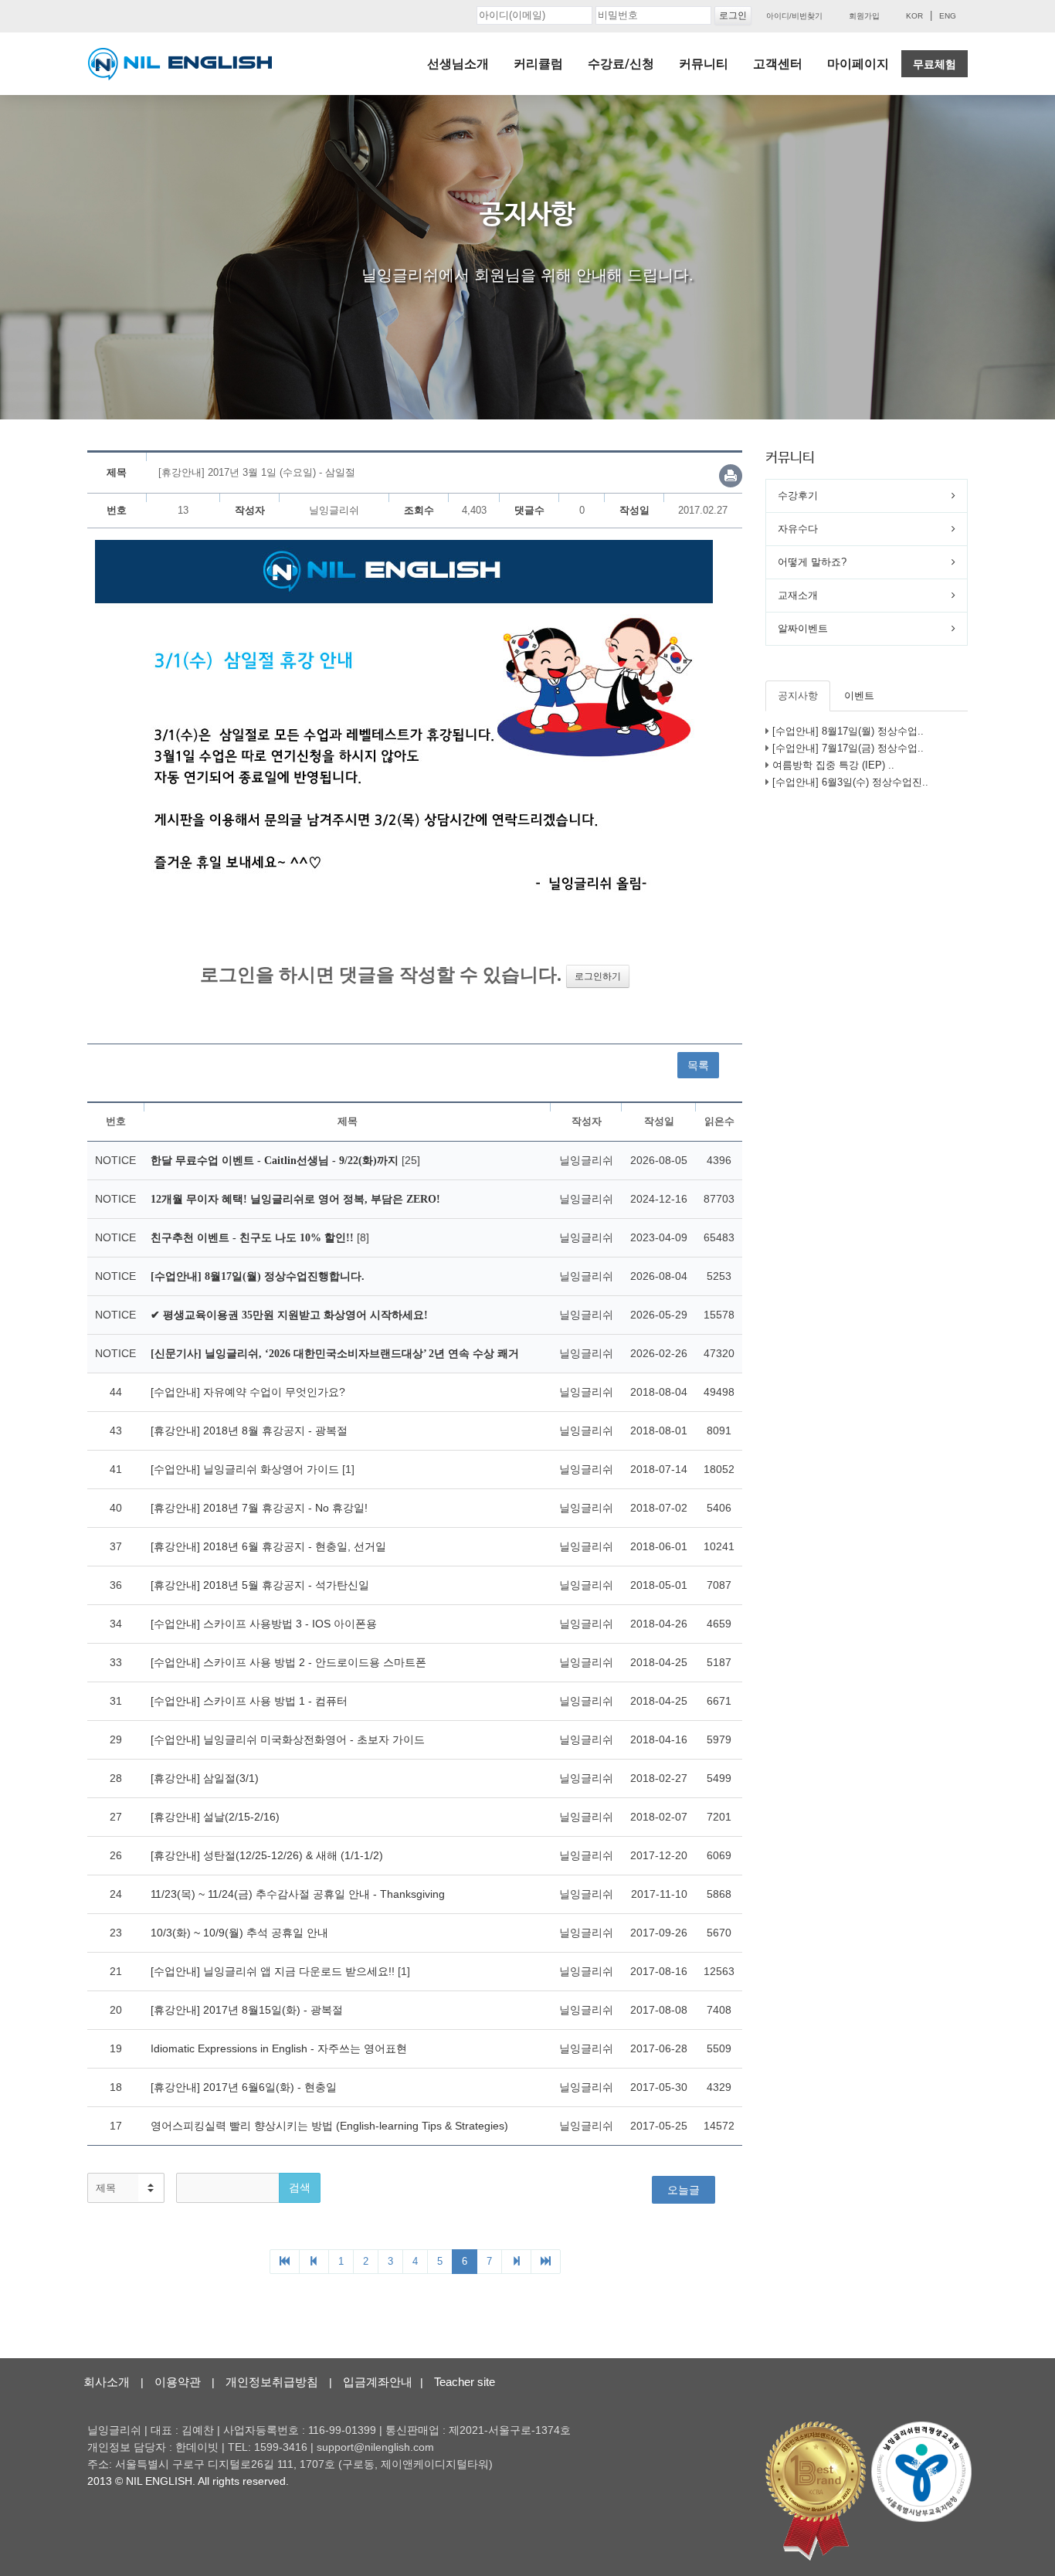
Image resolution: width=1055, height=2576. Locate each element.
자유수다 (798, 529)
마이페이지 (858, 64)
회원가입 (864, 16)
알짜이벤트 (803, 628)
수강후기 (798, 496)
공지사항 (798, 696)
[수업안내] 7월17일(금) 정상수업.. (848, 748)
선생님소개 (458, 64)
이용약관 (178, 2382)
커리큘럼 (538, 64)
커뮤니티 (704, 64)
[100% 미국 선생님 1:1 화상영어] (180, 64)
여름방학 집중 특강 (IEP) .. (833, 765)
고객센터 (778, 64)
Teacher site (465, 2382)
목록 (698, 1065)
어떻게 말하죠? (812, 562)
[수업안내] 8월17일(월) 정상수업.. (848, 731)
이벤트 (859, 696)
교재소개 (798, 595)
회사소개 (107, 2382)
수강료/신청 (621, 64)
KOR (914, 16)
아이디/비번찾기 (794, 16)
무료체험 (935, 64)
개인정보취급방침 (272, 2382)
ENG (948, 16)
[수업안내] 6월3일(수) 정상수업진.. (850, 782)
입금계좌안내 (378, 2382)
